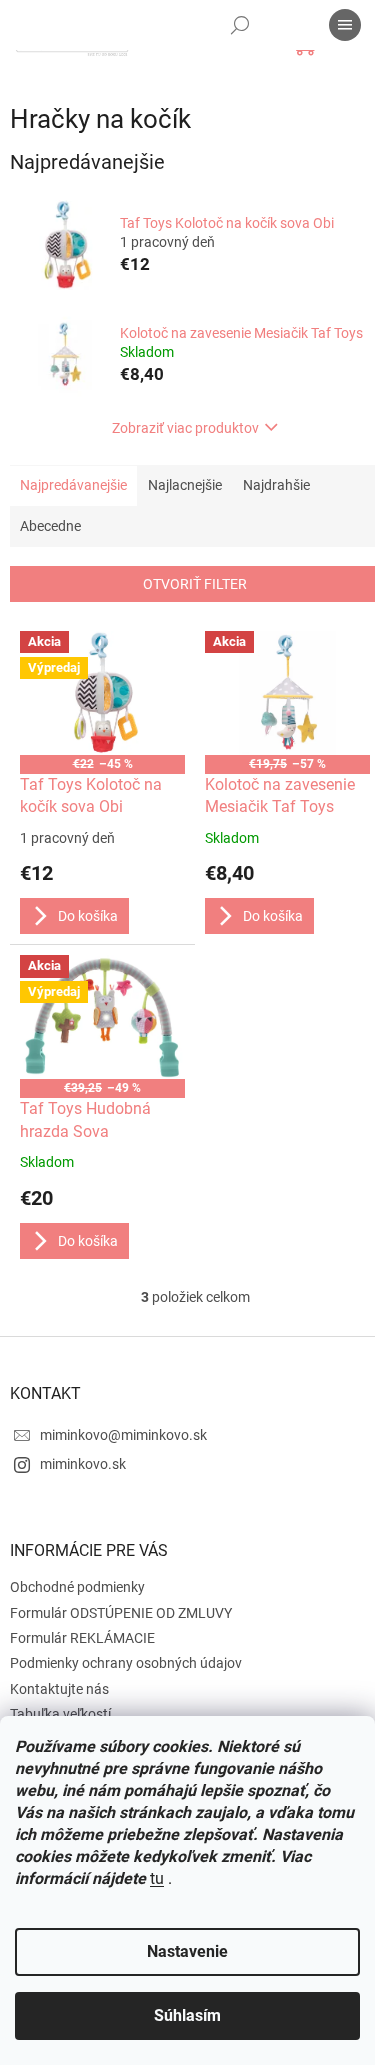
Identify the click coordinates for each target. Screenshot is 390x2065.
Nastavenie (187, 1951)
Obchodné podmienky (77, 1587)
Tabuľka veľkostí (60, 1714)
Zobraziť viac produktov (185, 428)
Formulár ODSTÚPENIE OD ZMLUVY (121, 1613)
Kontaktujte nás (59, 1689)
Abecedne (50, 526)
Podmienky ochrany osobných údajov (126, 1663)
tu (157, 1878)
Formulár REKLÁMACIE (82, 1638)
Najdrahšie (276, 485)
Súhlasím (187, 2015)
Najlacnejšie (185, 485)
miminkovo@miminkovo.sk (123, 1435)
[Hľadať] (240, 25)
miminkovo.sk (83, 1464)
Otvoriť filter (195, 584)
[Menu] (345, 25)
